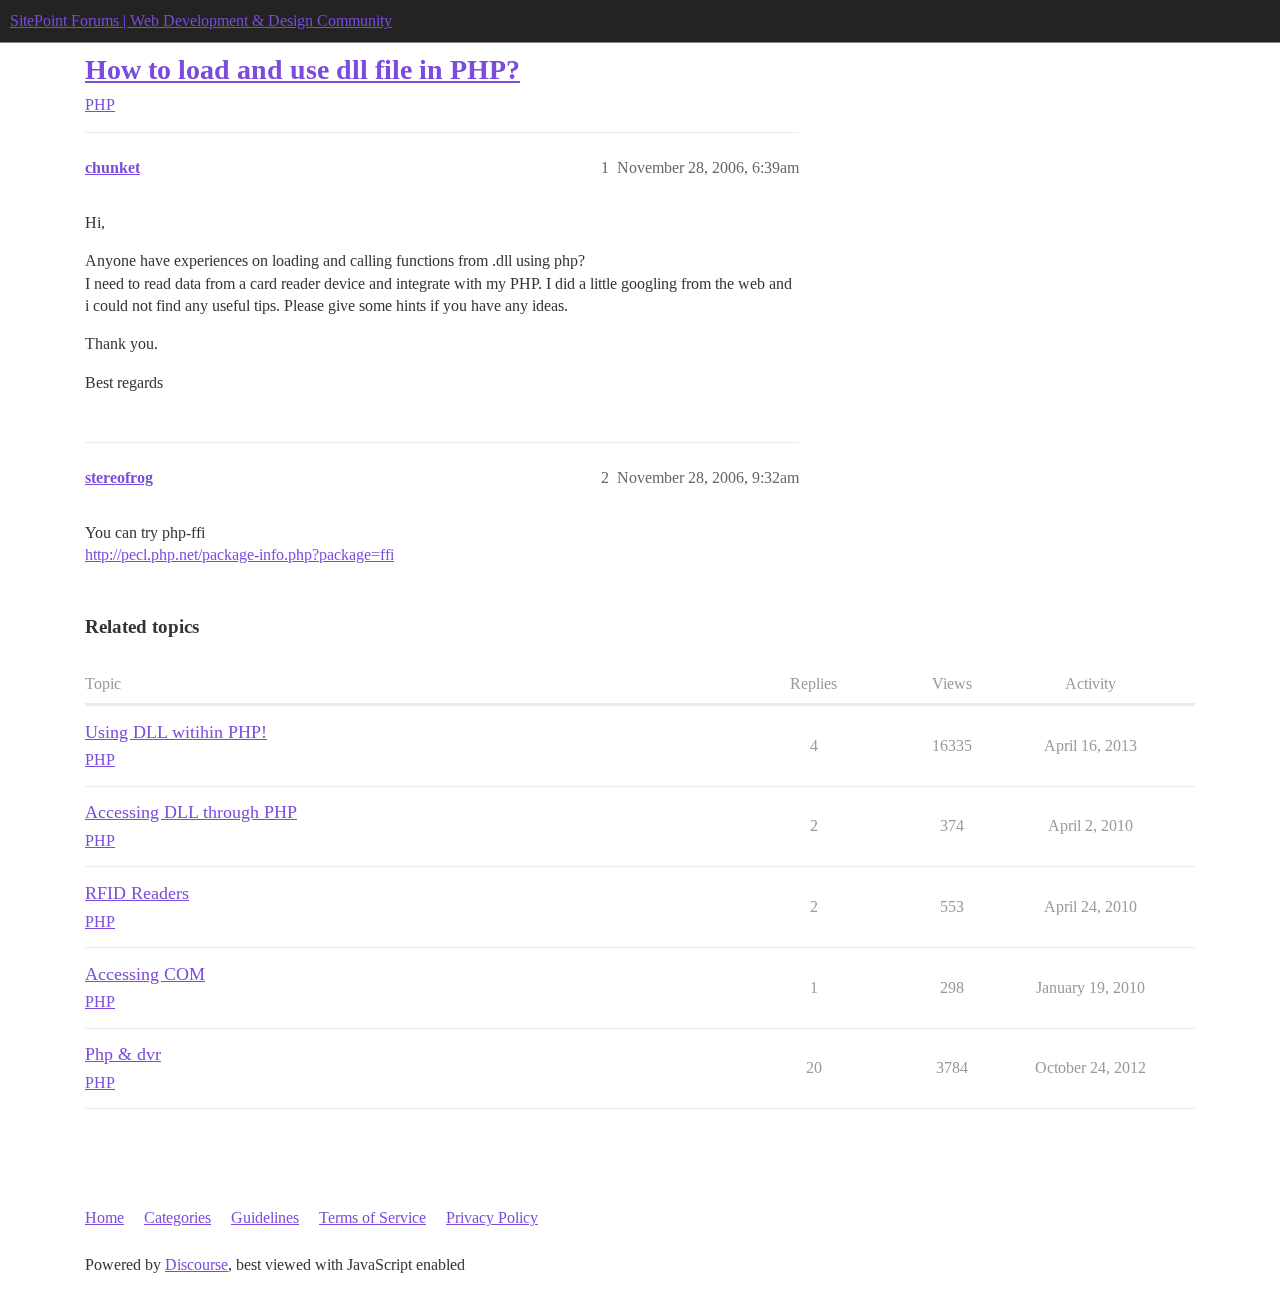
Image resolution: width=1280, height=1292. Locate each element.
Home (104, 1217)
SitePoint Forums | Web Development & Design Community (201, 20)
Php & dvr (123, 1054)
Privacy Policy (492, 1217)
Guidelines (265, 1217)
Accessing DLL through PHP (191, 812)
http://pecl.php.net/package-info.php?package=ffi (239, 554)
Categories (177, 1217)
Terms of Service (372, 1217)
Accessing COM (145, 974)
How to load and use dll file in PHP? (302, 69)
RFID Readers (137, 893)
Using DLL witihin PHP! (176, 732)
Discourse (196, 1264)
